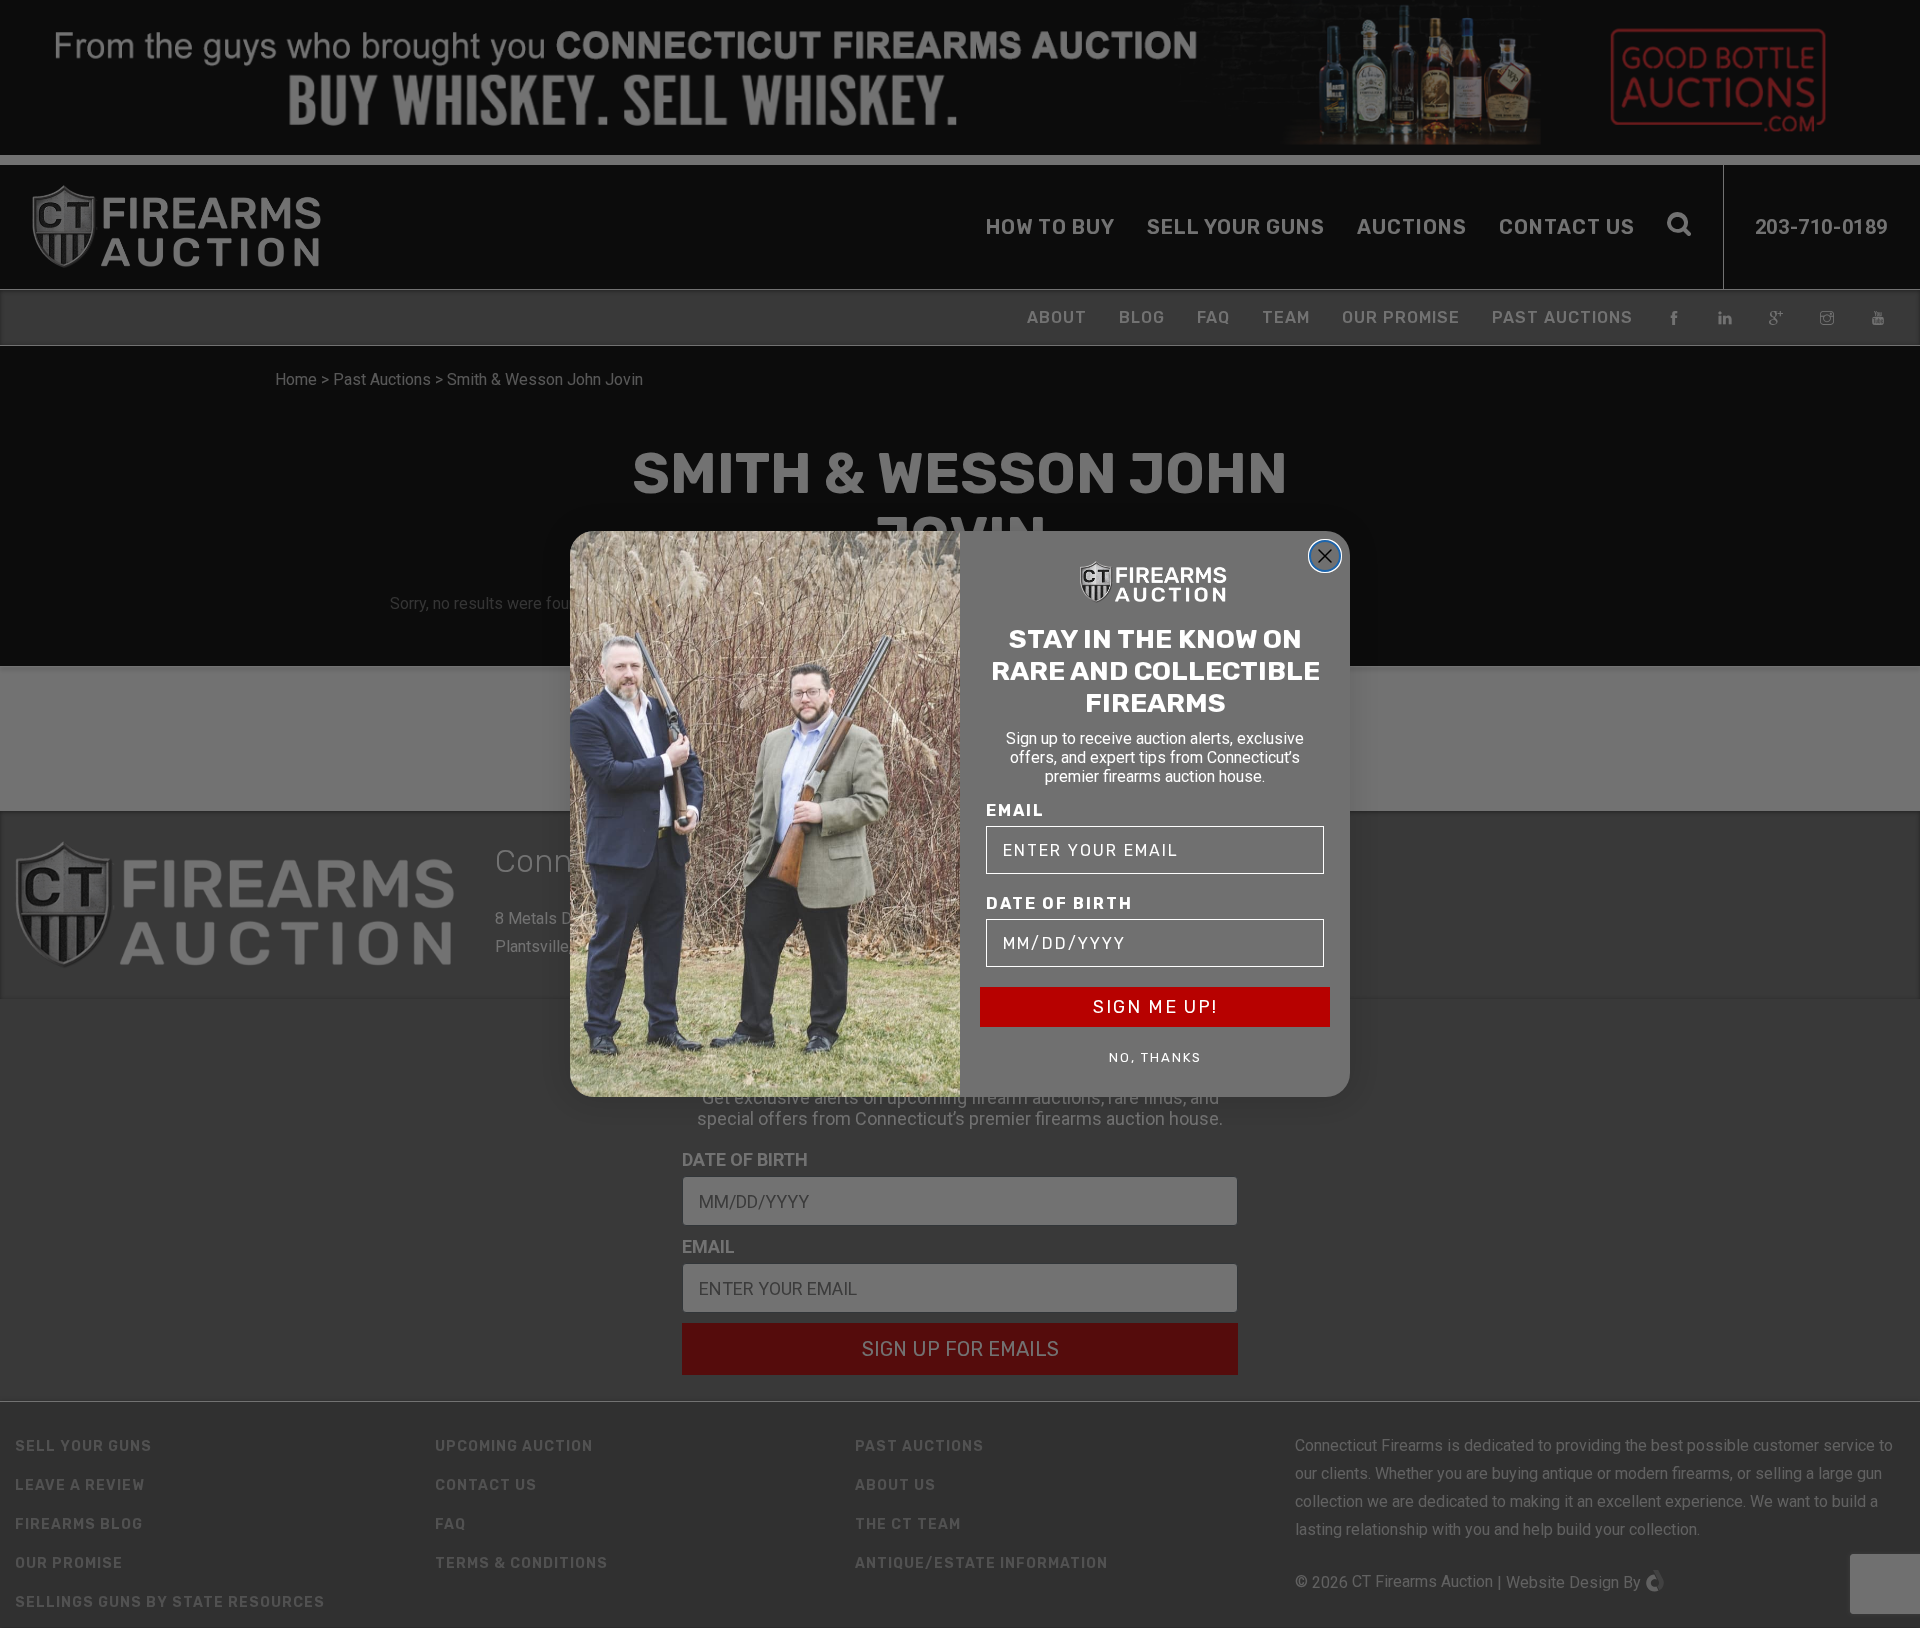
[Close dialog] (1325, 556)
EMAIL (1015, 810)
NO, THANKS (1155, 1057)
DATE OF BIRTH (1059, 903)
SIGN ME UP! (1155, 1007)
